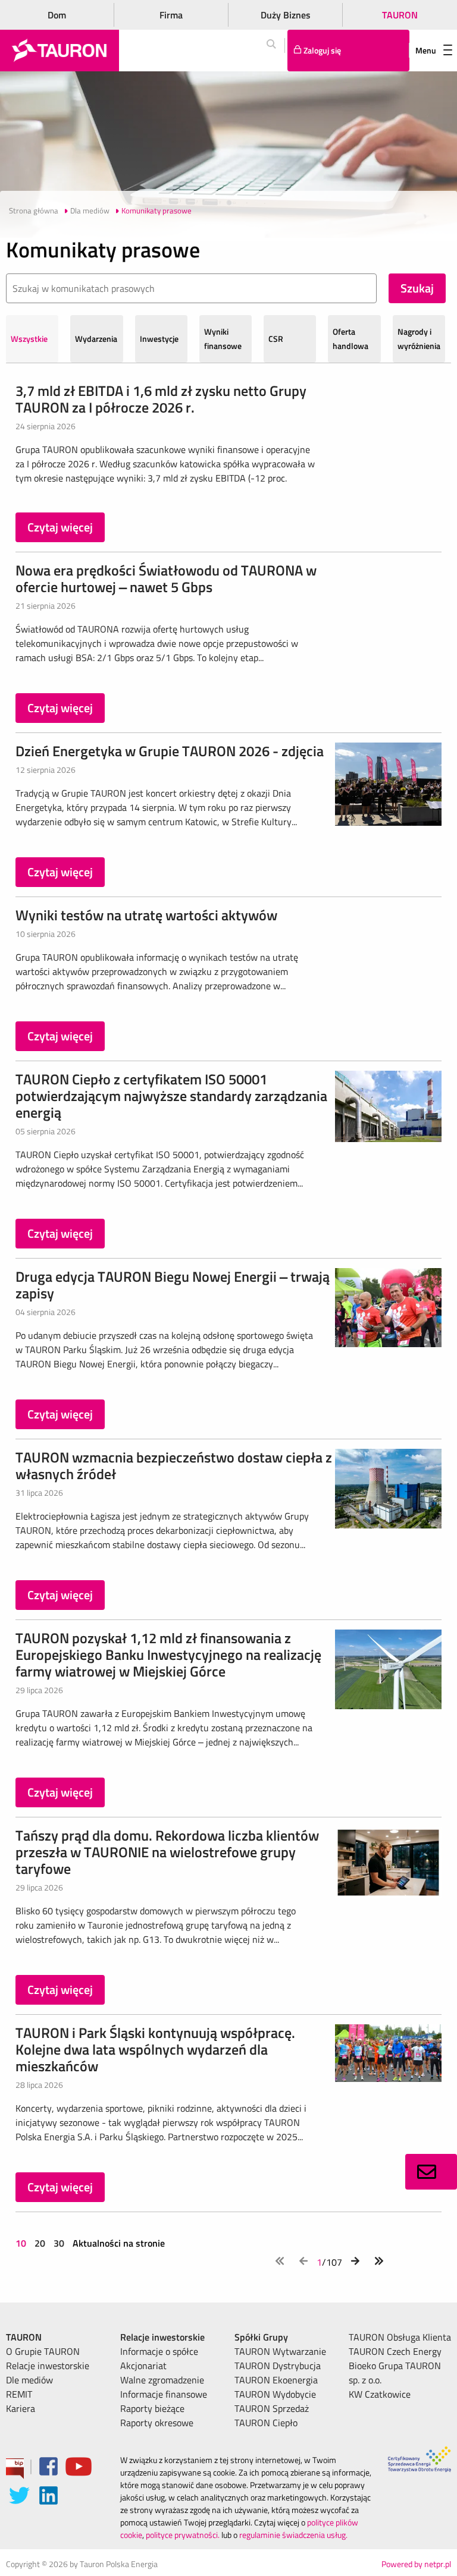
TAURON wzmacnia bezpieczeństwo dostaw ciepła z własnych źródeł (174, 1465)
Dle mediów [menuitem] (29, 2380)
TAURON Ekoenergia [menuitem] (276, 2380)
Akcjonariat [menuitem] (143, 2366)
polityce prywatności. (183, 2535)
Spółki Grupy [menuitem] (261, 2337)
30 (59, 2243)
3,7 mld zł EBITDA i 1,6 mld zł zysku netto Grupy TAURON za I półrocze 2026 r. (161, 399)
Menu (426, 50)
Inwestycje (159, 339)
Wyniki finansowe (223, 339)
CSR (276, 339)
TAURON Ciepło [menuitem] (266, 2423)
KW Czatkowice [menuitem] (380, 2394)
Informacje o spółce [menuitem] (159, 2351)
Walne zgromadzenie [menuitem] (162, 2380)
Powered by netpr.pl (416, 2564)
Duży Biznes (286, 15)
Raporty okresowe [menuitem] (157, 2423)
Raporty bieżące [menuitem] (152, 2408)
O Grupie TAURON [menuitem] (43, 2351)
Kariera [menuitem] (21, 2408)
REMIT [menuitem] (19, 2394)
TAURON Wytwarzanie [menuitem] (280, 2351)
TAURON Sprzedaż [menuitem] (272, 2408)
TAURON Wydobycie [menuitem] (275, 2394)
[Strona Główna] (60, 51)
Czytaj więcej (60, 527)
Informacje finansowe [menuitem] (164, 2394)
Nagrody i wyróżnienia (419, 339)
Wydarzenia (96, 339)
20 (40, 2243)
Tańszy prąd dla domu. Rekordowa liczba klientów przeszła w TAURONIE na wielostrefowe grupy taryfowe (167, 1852)
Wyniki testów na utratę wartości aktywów (146, 915)
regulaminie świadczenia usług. (293, 2535)
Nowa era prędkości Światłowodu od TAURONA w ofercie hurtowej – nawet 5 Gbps (166, 578)
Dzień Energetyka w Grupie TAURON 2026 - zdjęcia (170, 751)
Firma (171, 15)
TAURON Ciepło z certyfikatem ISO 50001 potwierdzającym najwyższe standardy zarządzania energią (171, 1096)
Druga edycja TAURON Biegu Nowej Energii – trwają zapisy (173, 1285)
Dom (57, 15)
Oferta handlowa (350, 339)
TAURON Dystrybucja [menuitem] (278, 2366)
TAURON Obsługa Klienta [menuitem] (400, 2337)
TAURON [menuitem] (24, 2337)
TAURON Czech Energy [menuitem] (395, 2351)
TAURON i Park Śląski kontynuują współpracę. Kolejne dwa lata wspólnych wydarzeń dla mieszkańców (155, 2049)
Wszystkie (29, 339)
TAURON (400, 15)
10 (22, 2243)
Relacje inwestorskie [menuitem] (48, 2366)
